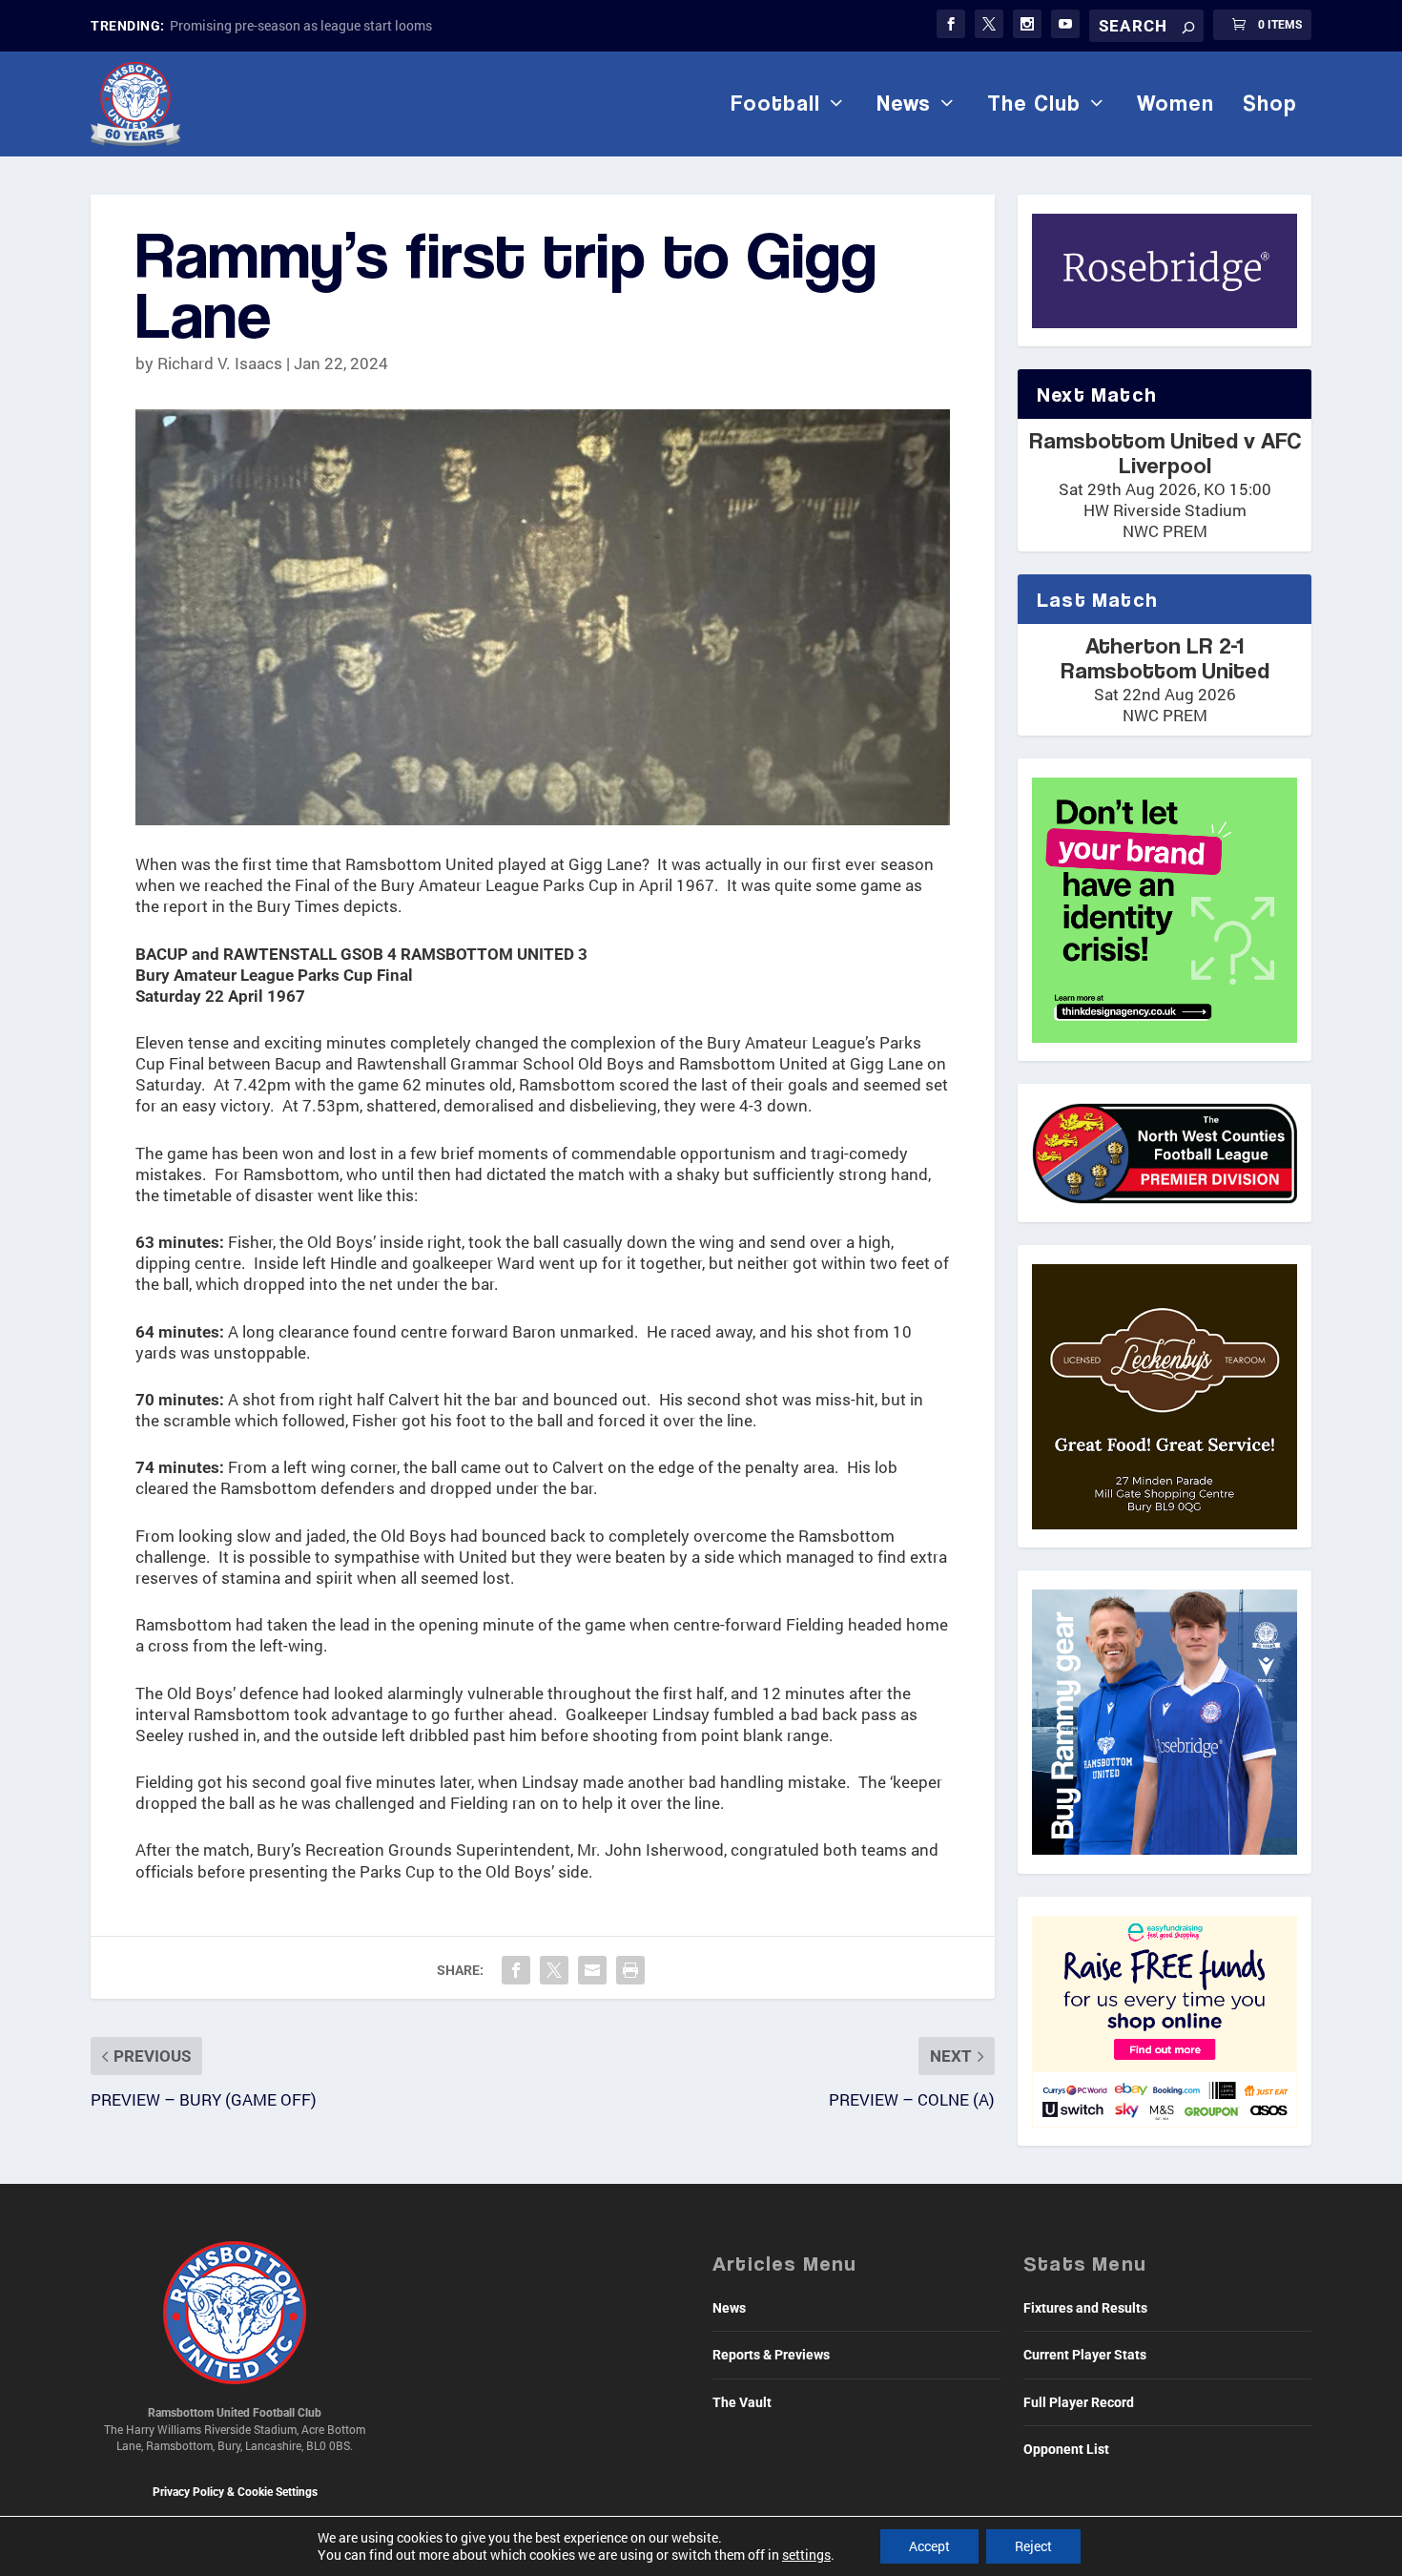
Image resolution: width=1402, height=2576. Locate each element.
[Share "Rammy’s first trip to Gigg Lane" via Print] (630, 1970)
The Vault (742, 2402)
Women (1175, 103)
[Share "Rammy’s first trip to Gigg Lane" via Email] (592, 1970)
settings (806, 2555)
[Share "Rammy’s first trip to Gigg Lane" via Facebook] (516, 1970)
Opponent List (1066, 2449)
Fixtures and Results (1085, 2308)
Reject (1033, 2546)
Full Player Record (1079, 2402)
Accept (929, 2546)
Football (775, 103)
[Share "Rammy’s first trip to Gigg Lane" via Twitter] (554, 1970)
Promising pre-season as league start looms (301, 25)
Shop (1270, 103)
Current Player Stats (1085, 2355)
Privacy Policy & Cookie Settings (235, 2492)
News (904, 103)
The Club (1034, 103)
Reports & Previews (771, 2355)
